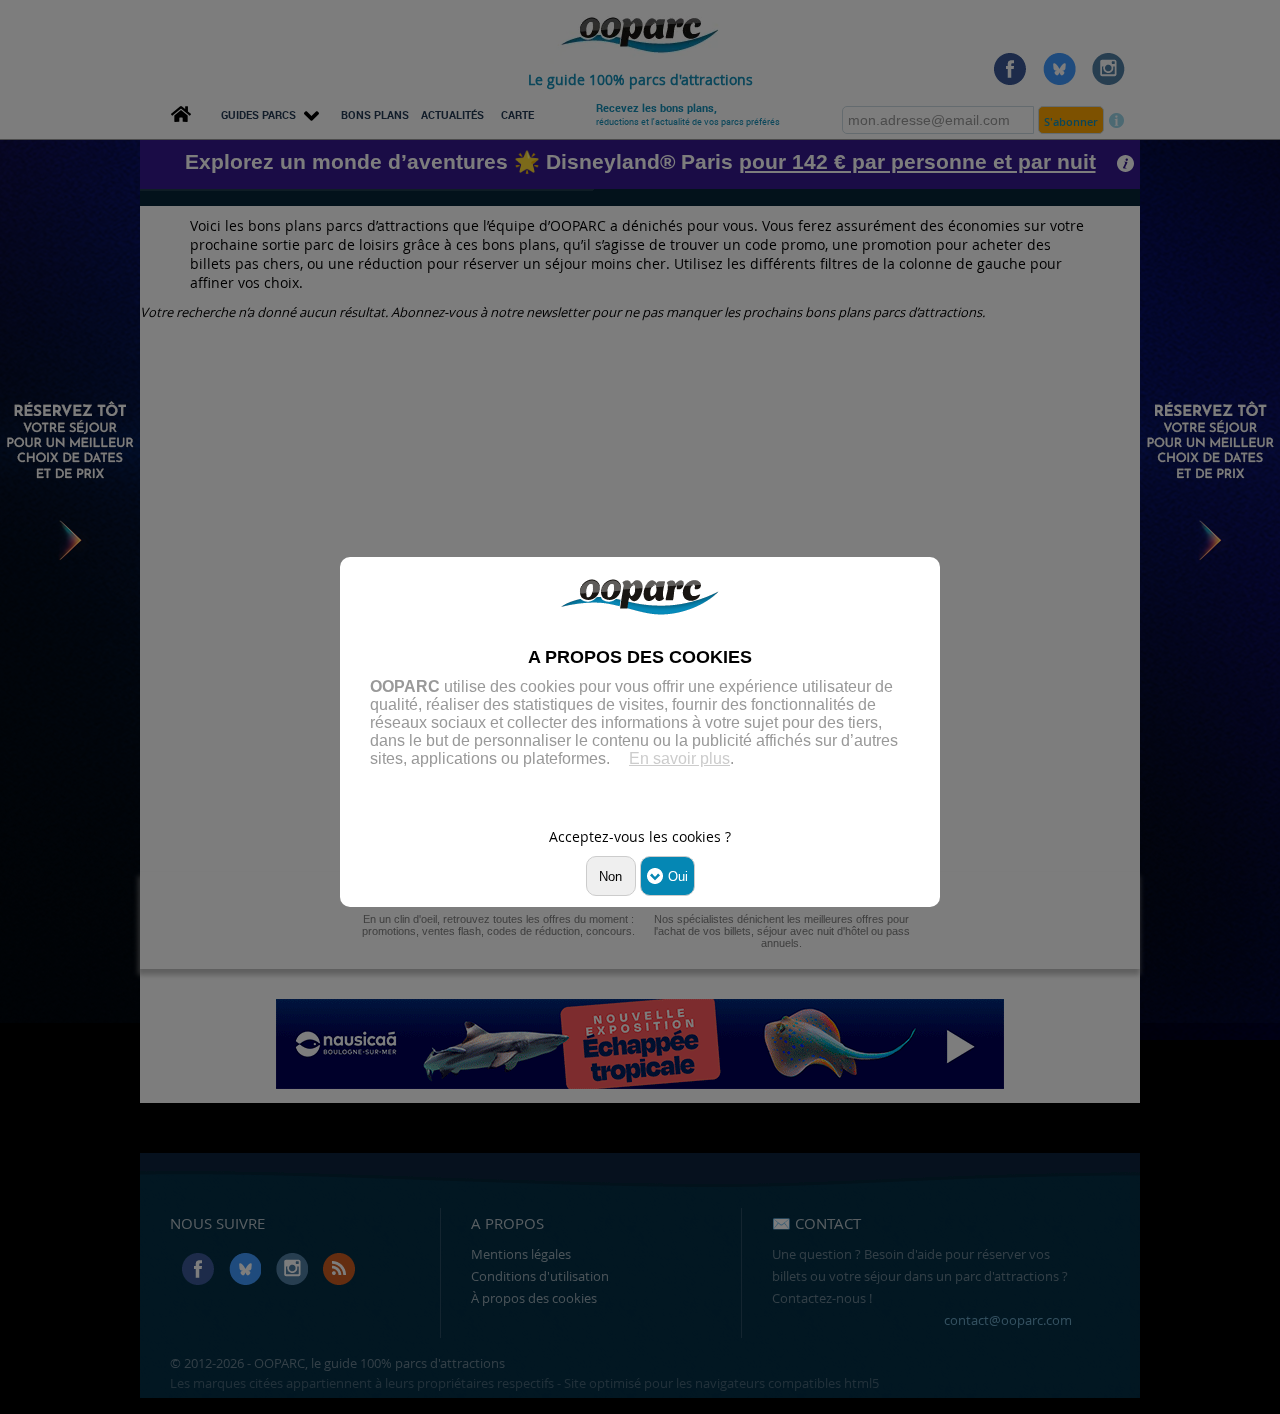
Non (610, 876)
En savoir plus (679, 758)
